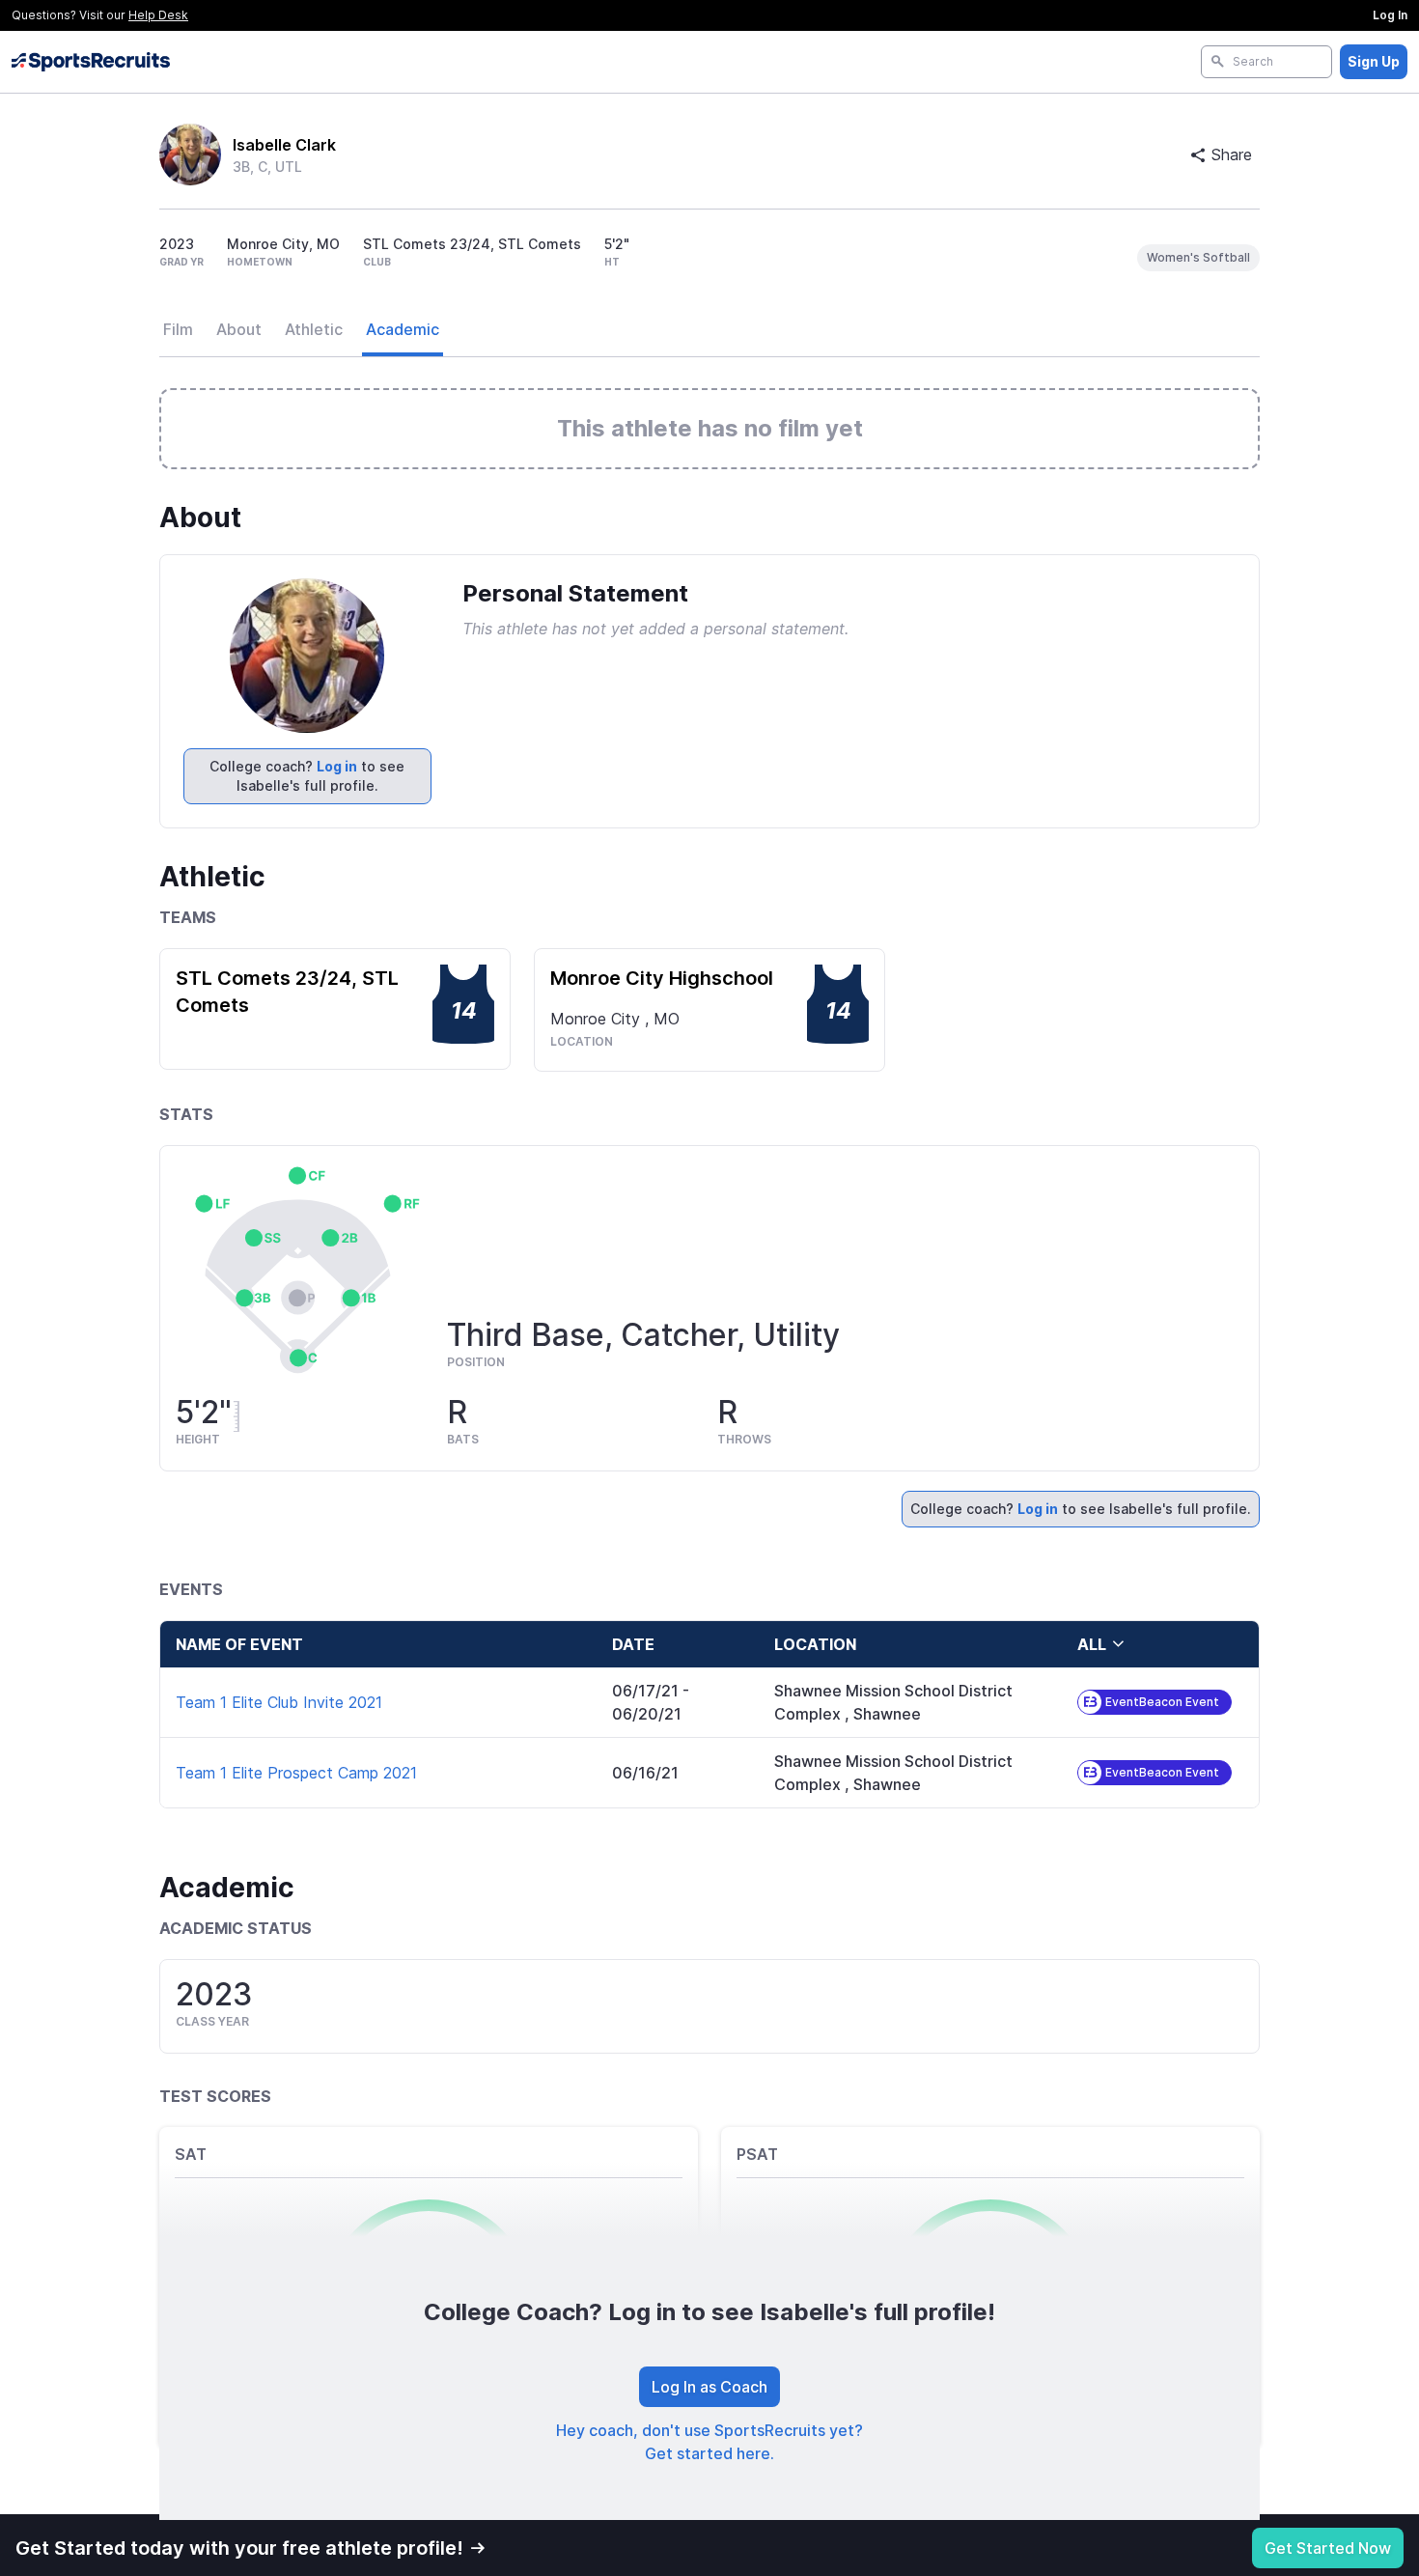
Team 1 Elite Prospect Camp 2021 (296, 1773)
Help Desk (158, 15)
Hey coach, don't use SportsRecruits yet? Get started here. (709, 2442)
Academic (403, 329)
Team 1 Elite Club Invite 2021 (279, 1702)
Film (178, 329)
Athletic (314, 329)
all (1092, 1644)
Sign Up (1374, 61)
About (239, 329)
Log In (1390, 15)
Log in (337, 766)
